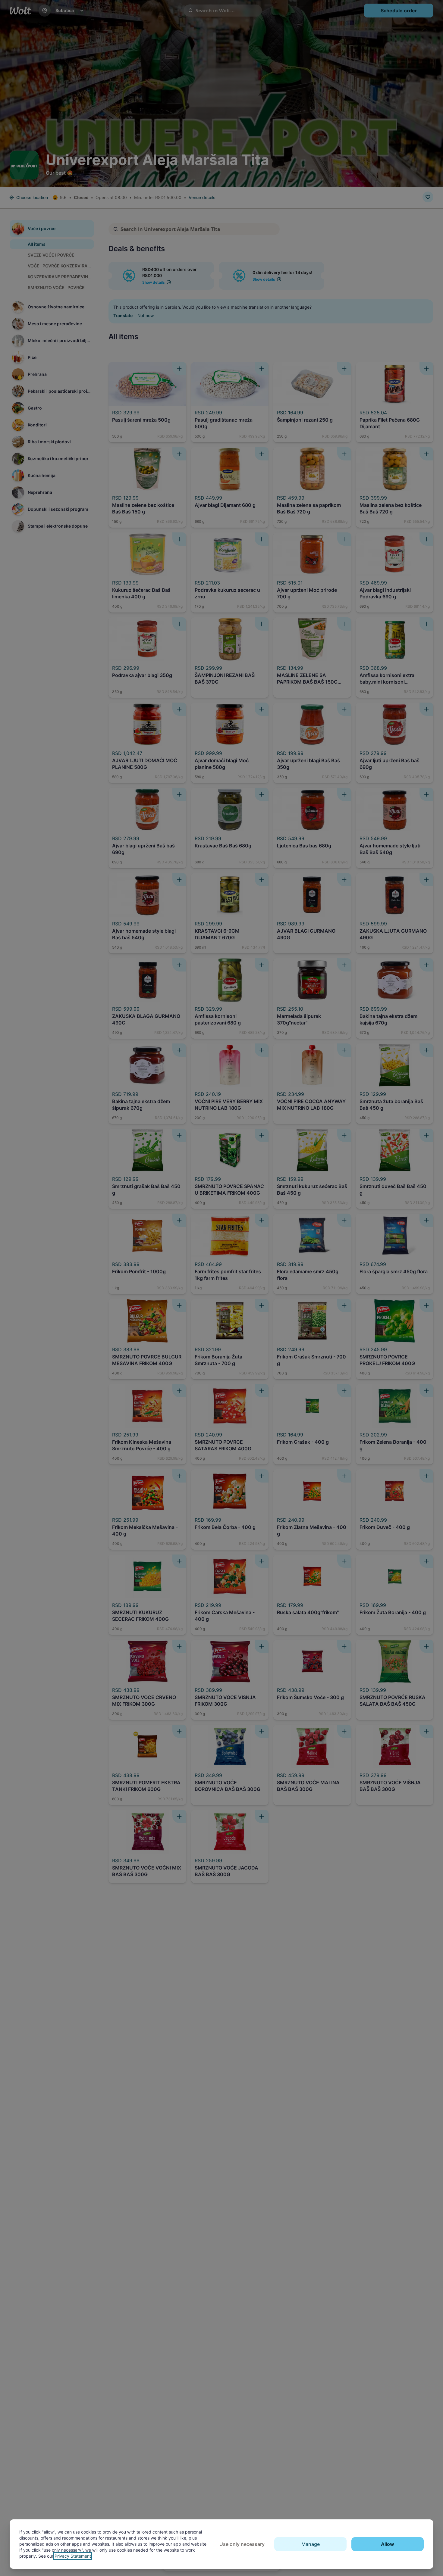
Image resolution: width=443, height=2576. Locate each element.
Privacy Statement (73, 2556)
